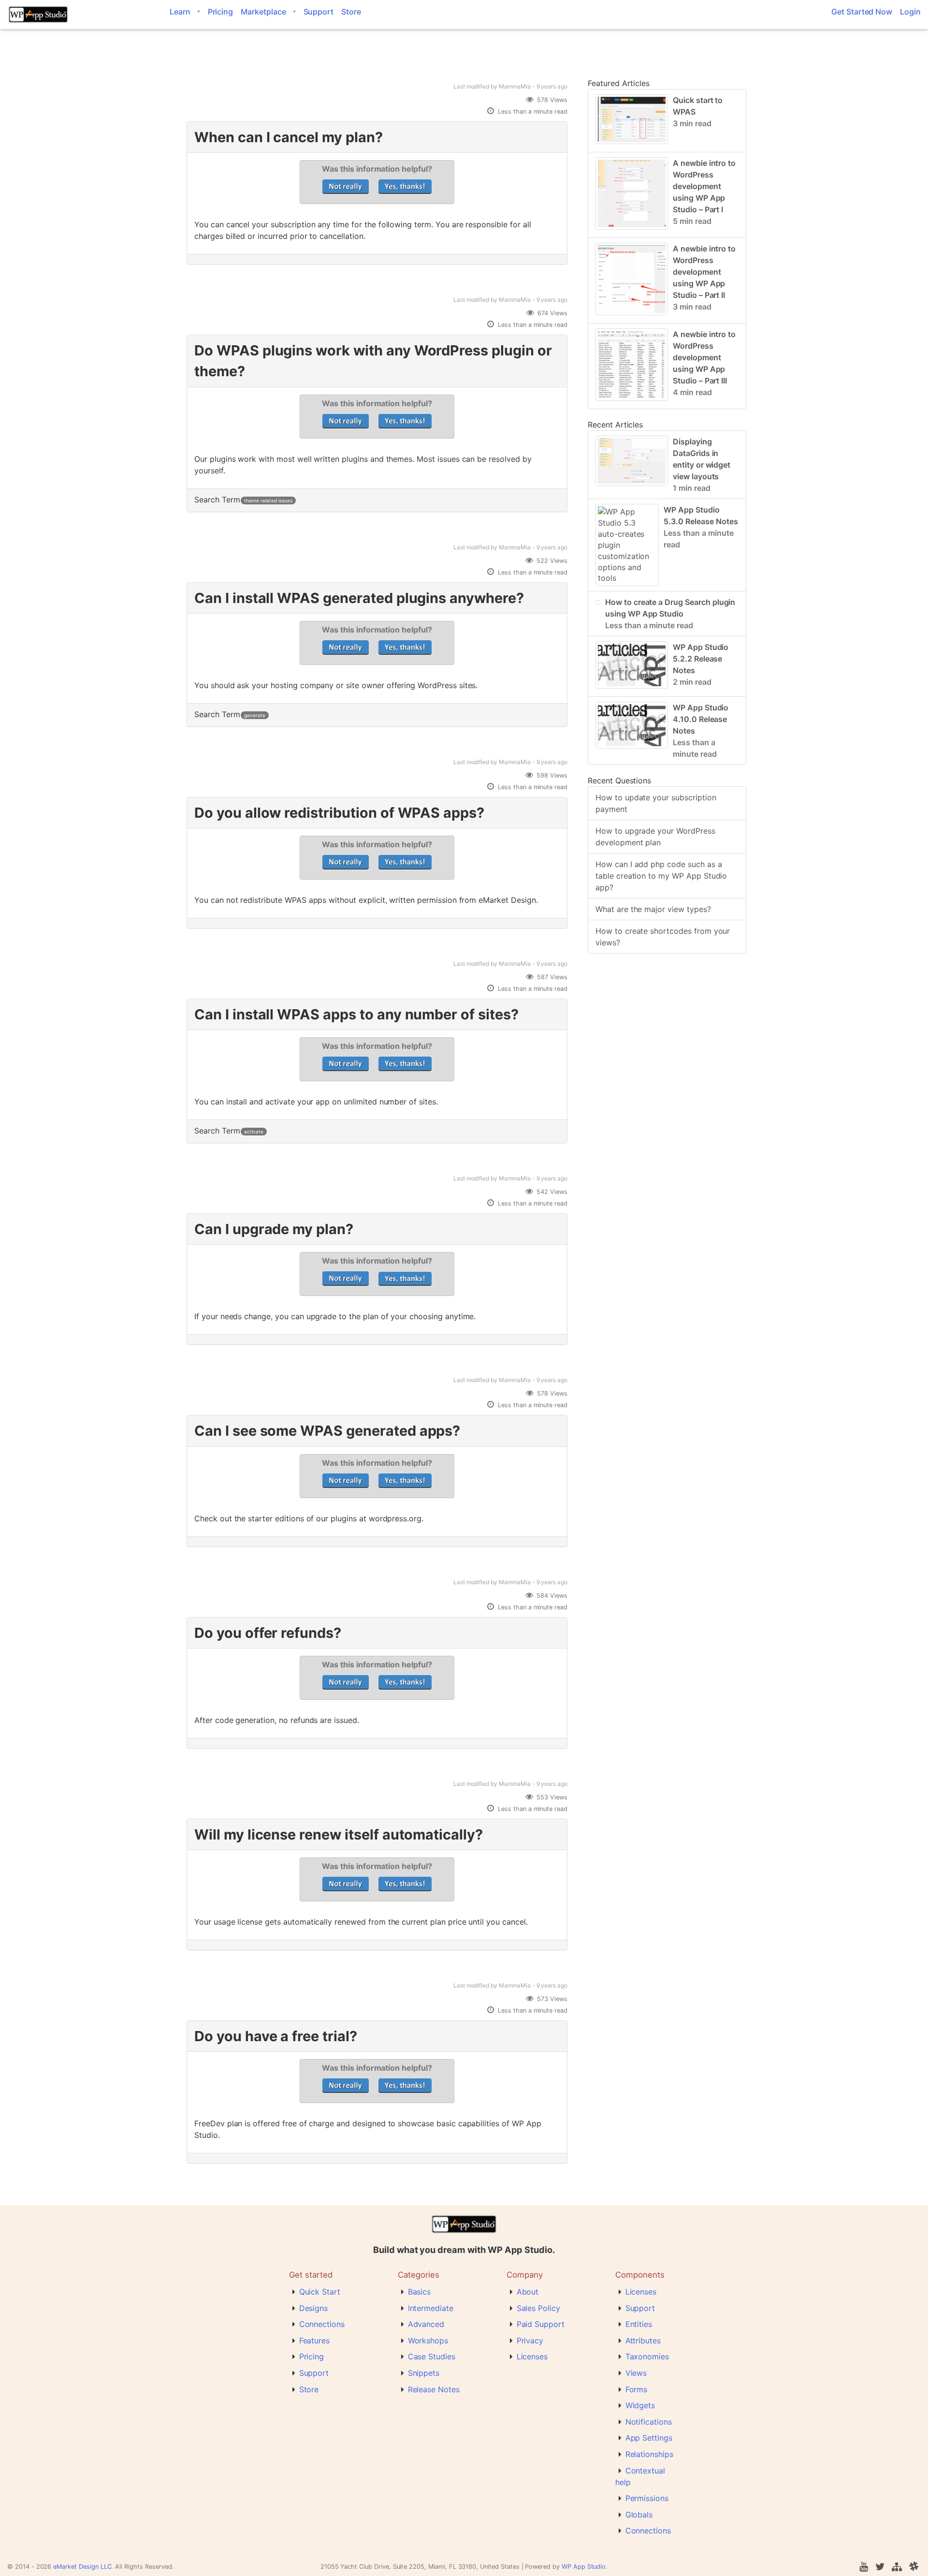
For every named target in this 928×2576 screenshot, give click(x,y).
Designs (314, 2308)
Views (636, 2373)
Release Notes (434, 2389)
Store (351, 12)
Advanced (426, 2324)
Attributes (643, 2340)
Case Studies (432, 2356)
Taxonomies (647, 2356)
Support (319, 12)
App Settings (649, 2438)
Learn (180, 12)
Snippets (424, 2373)
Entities (639, 2324)
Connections (322, 2324)
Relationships (649, 2454)
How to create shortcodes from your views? (663, 937)
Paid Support (541, 2324)
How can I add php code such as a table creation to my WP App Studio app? (661, 876)
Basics (420, 2292)
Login (910, 12)
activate (254, 1132)
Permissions (647, 2498)
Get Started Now (862, 12)
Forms (637, 2389)
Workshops (428, 2340)
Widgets (640, 2405)
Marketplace (263, 12)
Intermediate (431, 2308)
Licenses (532, 2356)
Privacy (530, 2340)
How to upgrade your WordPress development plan (655, 837)
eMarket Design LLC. (83, 2567)
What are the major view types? (653, 909)
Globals (639, 2515)
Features (315, 2340)
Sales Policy (538, 2308)
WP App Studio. (585, 2567)
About (528, 2292)
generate (255, 715)
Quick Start (320, 2292)
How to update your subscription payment (656, 803)
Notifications (649, 2422)
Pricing (221, 12)
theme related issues (268, 500)
